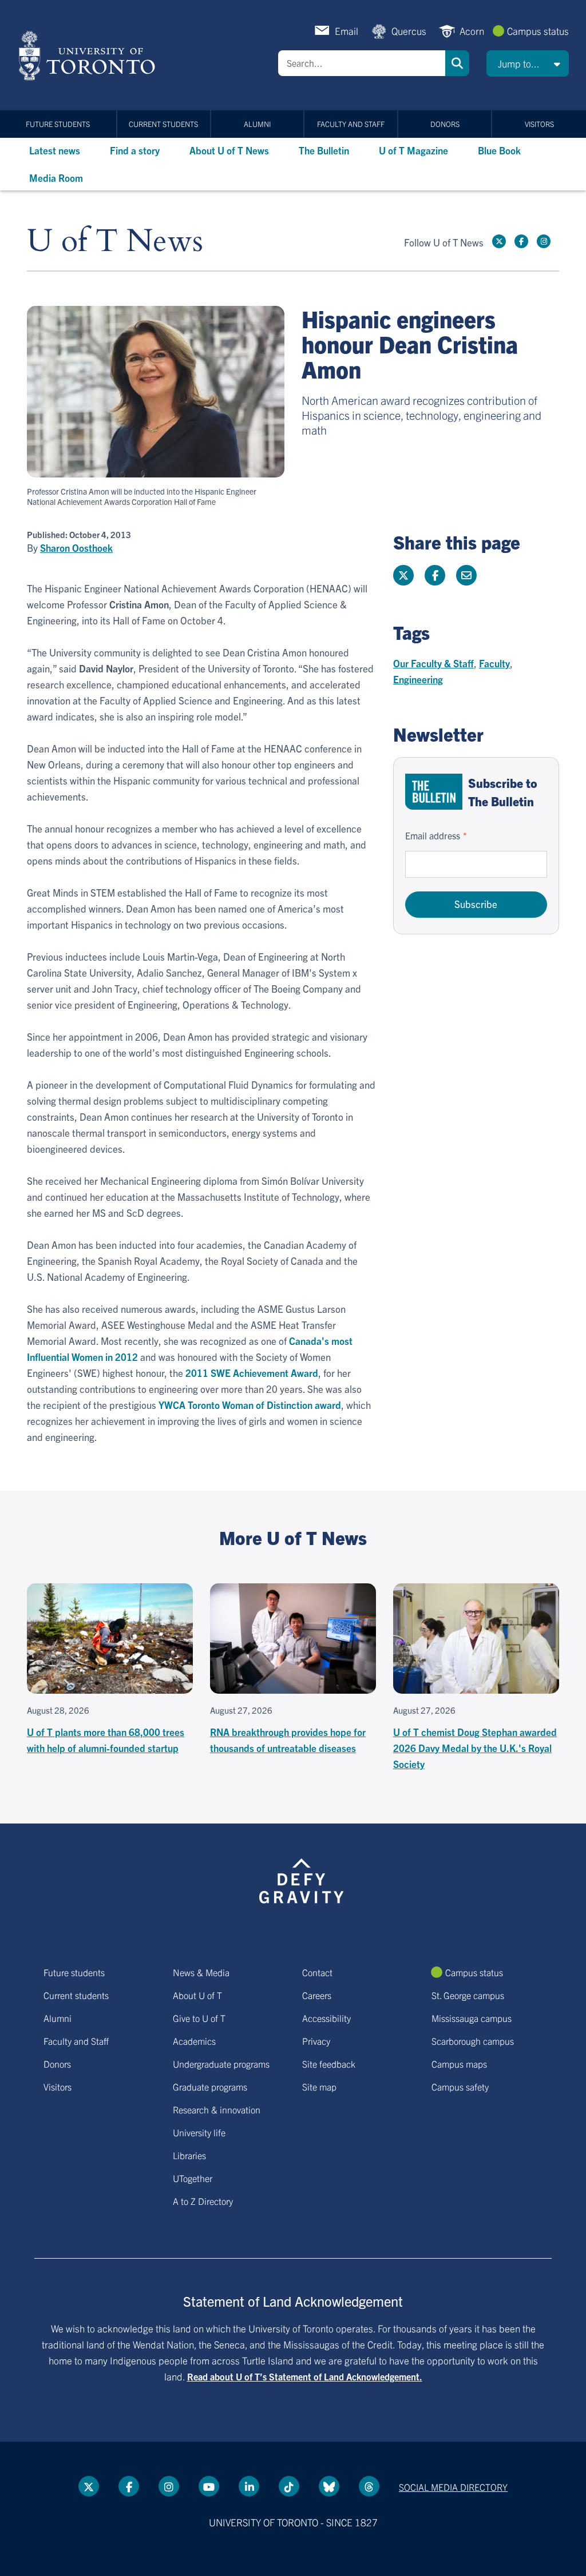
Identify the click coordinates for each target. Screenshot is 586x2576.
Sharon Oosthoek (76, 548)
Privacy (316, 2041)
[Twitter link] (499, 241)
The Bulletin (324, 150)
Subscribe (476, 904)
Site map (319, 2087)
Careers (317, 1995)
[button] (528, 63)
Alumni (257, 124)
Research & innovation (217, 2109)
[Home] (89, 55)
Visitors (539, 124)
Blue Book (499, 150)
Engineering (418, 679)
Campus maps (459, 2064)
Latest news (55, 150)
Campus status (538, 31)
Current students (163, 124)
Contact (317, 1972)
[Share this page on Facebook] (435, 575)
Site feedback (329, 2064)
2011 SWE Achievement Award (252, 1373)
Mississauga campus (472, 2018)
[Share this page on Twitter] (403, 575)
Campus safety (460, 2087)
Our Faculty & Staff (433, 663)
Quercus (409, 31)
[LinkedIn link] (249, 2486)
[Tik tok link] (289, 2486)
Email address (433, 835)
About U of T (197, 1995)
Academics (194, 2041)
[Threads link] (369, 2486)
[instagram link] (544, 241)
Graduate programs (210, 2087)
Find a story (135, 150)
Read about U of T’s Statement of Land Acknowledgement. (305, 2376)
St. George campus (468, 1995)
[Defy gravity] (302, 1879)
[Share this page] (466, 575)
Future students (58, 124)
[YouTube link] (209, 2486)
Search (457, 63)
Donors (445, 124)
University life (199, 2132)
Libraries (189, 2155)
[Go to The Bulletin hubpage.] (434, 792)
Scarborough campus (473, 2041)
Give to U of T (199, 2018)
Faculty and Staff (351, 124)
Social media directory (453, 2487)
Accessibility (326, 2018)
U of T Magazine (413, 150)
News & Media (201, 1972)
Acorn (472, 31)
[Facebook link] (521, 241)
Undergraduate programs (221, 2064)
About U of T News (229, 150)
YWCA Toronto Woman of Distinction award (250, 1405)
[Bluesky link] (329, 2486)
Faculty (494, 663)
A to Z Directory (203, 2201)
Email (347, 31)
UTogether (193, 2178)
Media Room (56, 178)
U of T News (115, 242)
